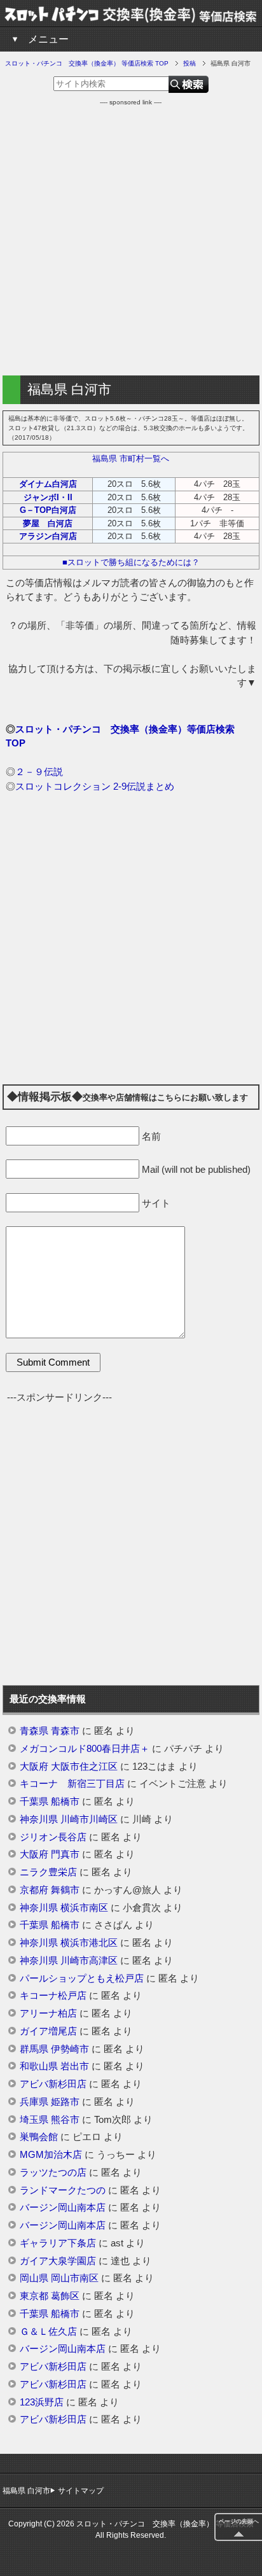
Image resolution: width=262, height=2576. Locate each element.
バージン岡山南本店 (63, 2208)
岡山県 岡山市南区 (59, 2278)
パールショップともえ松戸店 (82, 1978)
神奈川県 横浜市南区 (64, 1908)
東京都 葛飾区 (50, 2296)
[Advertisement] (131, 238)
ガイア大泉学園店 (58, 2261)
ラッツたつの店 (53, 2173)
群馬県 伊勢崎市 (54, 2049)
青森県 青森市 (50, 1731)
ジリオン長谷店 (53, 1837)
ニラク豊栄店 (48, 1872)
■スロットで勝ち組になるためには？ (131, 562)
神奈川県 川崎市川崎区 (69, 1819)
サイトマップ (81, 2491)
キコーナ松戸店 (53, 1996)
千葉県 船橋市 (50, 1802)
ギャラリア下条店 (58, 2243)
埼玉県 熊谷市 (50, 2120)
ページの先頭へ (239, 2521)
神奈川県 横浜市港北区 (69, 1943)
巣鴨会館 (39, 2137)
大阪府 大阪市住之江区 (69, 1767)
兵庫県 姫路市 (50, 2102)
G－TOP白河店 (48, 510)
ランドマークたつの (63, 2190)
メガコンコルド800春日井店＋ (85, 1749)
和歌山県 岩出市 (54, 2066)
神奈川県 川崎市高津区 (69, 1961)
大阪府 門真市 (50, 1854)
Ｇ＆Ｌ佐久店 (48, 2332)
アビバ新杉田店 (53, 2084)
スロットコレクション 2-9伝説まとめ (95, 786)
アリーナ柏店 (48, 2013)
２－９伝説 (39, 772)
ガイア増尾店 (48, 2031)
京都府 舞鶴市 (50, 1890)
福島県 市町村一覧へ (131, 458)
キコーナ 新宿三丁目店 (72, 1784)
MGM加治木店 (51, 2155)
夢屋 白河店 (48, 523)
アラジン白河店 (48, 536)
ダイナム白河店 (48, 484)
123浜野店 (42, 2402)
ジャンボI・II (48, 497)
